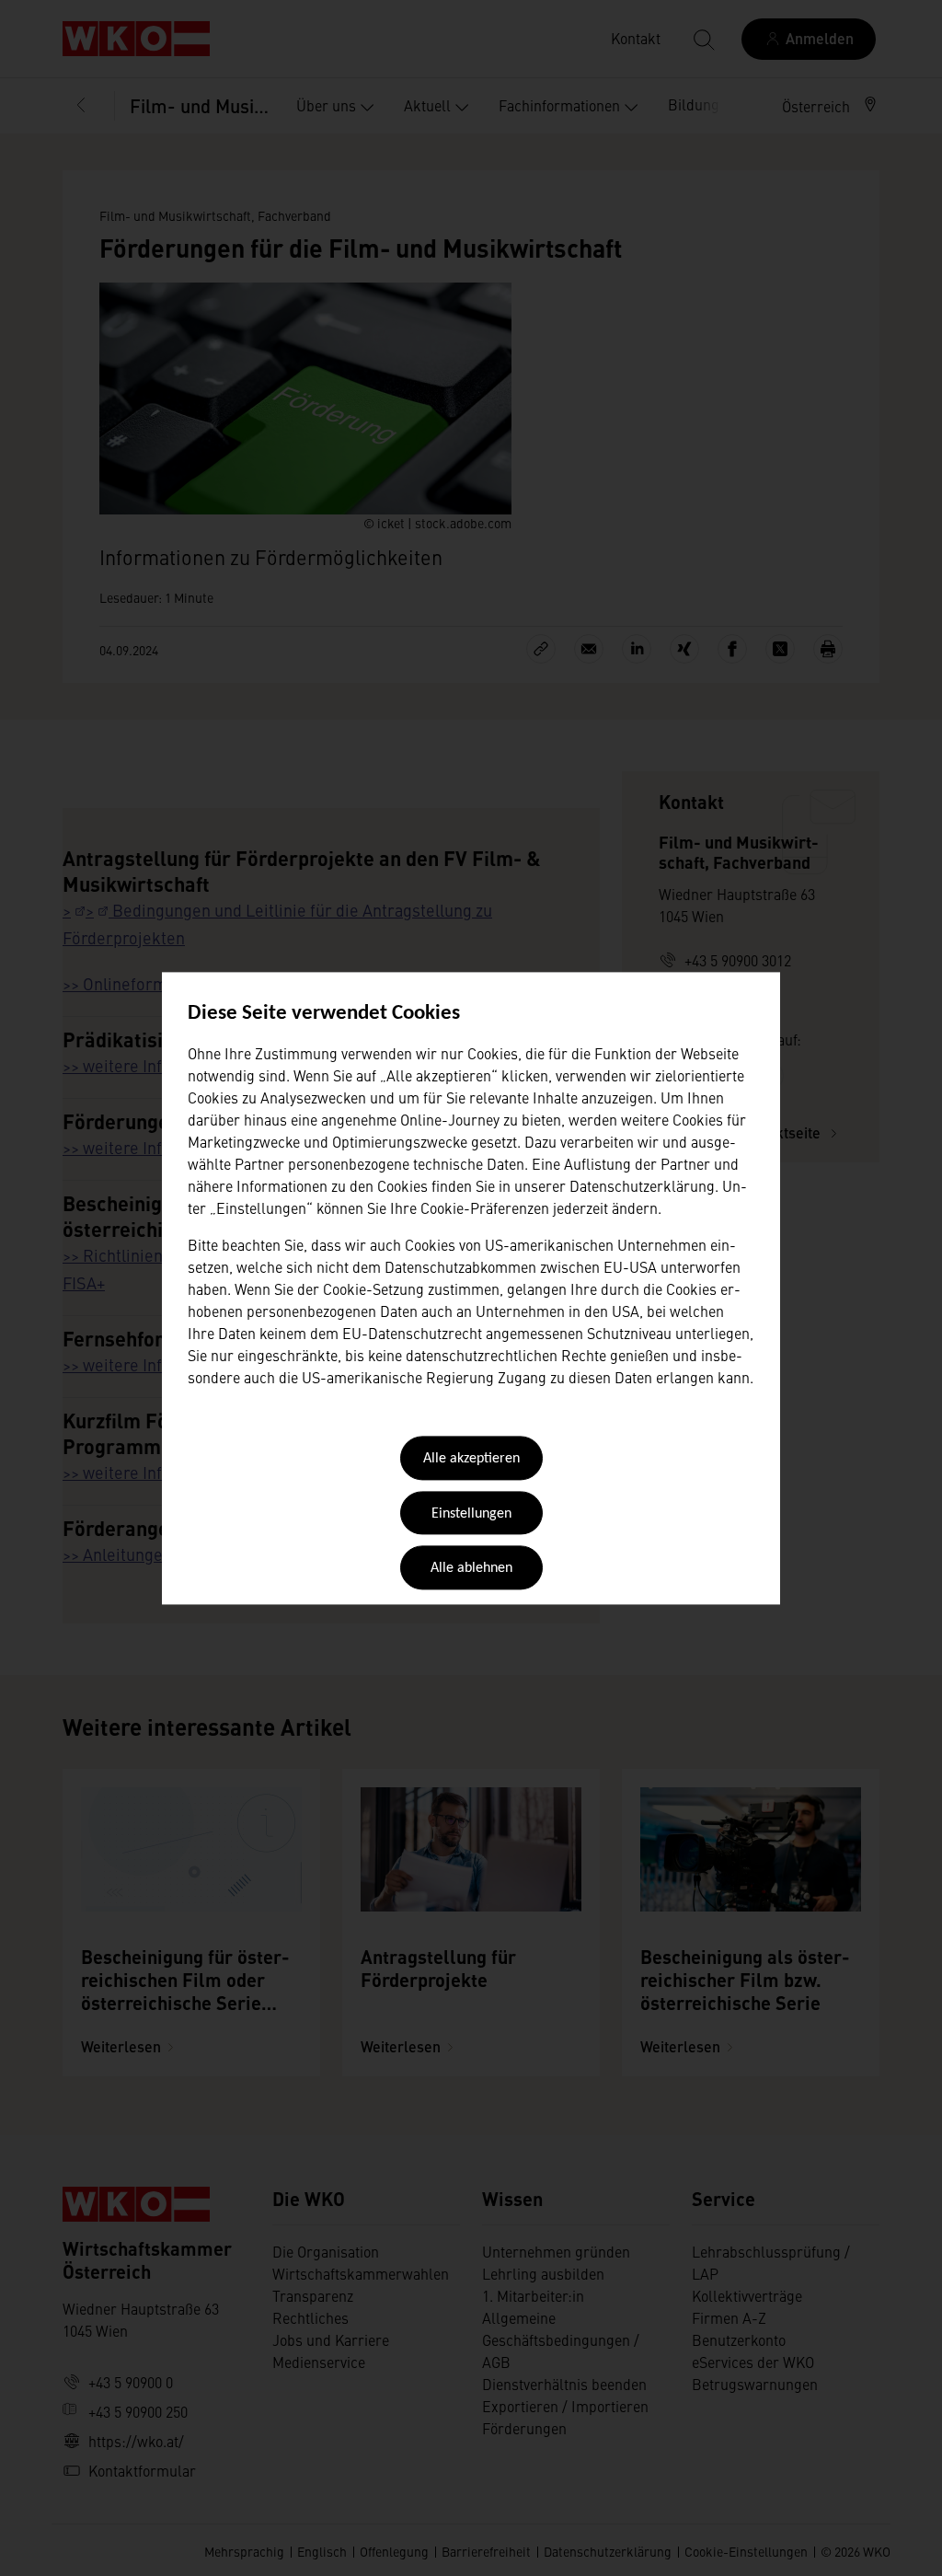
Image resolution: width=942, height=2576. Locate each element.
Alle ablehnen (471, 1569)
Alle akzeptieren (471, 1460)
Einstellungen (471, 1514)
